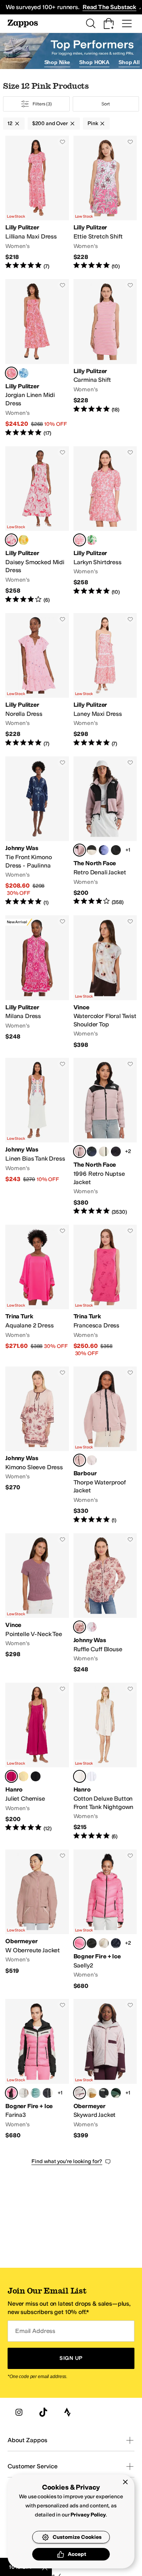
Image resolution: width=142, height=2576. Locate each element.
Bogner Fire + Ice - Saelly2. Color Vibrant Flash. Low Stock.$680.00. (105, 1920)
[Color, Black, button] (36, 1776)
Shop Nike (57, 62)
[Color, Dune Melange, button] (104, 1943)
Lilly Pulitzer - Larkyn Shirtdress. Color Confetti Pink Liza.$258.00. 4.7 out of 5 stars (105, 525)
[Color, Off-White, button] (48, 2093)
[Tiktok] (43, 2412)
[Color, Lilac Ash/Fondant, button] (92, 1460)
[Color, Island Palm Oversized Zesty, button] (23, 540)
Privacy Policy (88, 2515)
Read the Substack (109, 7)
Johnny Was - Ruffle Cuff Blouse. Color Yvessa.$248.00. (105, 1603)
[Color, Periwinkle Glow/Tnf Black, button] (104, 850)
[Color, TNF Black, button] (116, 850)
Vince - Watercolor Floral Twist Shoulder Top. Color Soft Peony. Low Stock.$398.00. (105, 982)
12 (10, 123)
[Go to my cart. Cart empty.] (109, 24)
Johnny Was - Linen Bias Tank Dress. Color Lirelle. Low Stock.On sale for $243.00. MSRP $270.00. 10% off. (37, 1137)
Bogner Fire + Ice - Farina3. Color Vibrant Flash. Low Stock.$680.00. (37, 2069)
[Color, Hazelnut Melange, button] (23, 2093)
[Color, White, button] (92, 1627)
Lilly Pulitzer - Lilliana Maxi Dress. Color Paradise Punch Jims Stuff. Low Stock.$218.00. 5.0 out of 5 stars (37, 203)
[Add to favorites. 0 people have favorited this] (62, 142)
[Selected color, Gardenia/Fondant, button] (80, 1460)
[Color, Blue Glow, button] (92, 1776)
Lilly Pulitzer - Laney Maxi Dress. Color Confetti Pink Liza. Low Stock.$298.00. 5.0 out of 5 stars (105, 680)
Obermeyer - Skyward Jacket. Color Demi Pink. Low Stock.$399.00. (105, 2069)
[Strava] (67, 2412)
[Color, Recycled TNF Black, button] (116, 1152)
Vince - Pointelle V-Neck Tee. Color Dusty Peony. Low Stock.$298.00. (37, 1603)
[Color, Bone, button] (92, 2093)
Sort (106, 104)
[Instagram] (19, 2412)
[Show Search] (91, 24)
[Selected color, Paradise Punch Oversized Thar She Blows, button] (11, 540)
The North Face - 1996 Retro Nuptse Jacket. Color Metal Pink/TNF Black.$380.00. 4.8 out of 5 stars (105, 1137)
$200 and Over (50, 123)
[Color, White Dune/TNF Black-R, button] (104, 1152)
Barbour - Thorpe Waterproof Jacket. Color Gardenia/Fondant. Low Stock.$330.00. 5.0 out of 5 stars (105, 1445)
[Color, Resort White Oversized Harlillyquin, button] (23, 373)
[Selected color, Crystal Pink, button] (80, 1776)
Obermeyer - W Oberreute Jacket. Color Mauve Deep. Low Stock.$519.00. (37, 1920)
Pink (93, 123)
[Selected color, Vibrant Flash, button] (80, 1943)
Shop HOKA (94, 62)
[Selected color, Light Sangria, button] (11, 1776)
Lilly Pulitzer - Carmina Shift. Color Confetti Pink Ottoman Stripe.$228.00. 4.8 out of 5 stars (105, 358)
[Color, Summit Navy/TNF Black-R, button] (92, 1152)
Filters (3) (42, 104)
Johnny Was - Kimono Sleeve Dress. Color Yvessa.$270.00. (37, 1445)
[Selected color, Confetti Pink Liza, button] (80, 540)
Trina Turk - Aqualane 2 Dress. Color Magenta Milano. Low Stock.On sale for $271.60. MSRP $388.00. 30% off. (37, 1291)
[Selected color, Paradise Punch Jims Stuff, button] (11, 373)
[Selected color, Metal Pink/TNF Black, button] (80, 850)
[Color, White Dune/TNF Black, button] (92, 850)
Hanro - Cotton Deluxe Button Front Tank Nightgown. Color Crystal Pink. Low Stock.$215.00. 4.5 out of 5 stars (105, 1762)
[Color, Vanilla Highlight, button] (23, 1776)
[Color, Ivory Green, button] (116, 2093)
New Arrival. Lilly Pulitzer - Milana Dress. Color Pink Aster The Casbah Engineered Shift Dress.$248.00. (37, 982)
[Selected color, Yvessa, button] (80, 1627)
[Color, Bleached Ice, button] (36, 2093)
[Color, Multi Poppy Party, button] (92, 540)
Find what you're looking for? (67, 2161)
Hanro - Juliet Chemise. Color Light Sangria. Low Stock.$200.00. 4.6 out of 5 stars (37, 1762)
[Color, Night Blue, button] (116, 1943)
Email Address (35, 2331)
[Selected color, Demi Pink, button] (80, 2093)
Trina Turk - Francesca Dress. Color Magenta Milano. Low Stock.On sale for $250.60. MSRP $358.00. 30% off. (105, 1291)
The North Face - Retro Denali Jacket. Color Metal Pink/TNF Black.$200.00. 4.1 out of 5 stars (105, 831)
